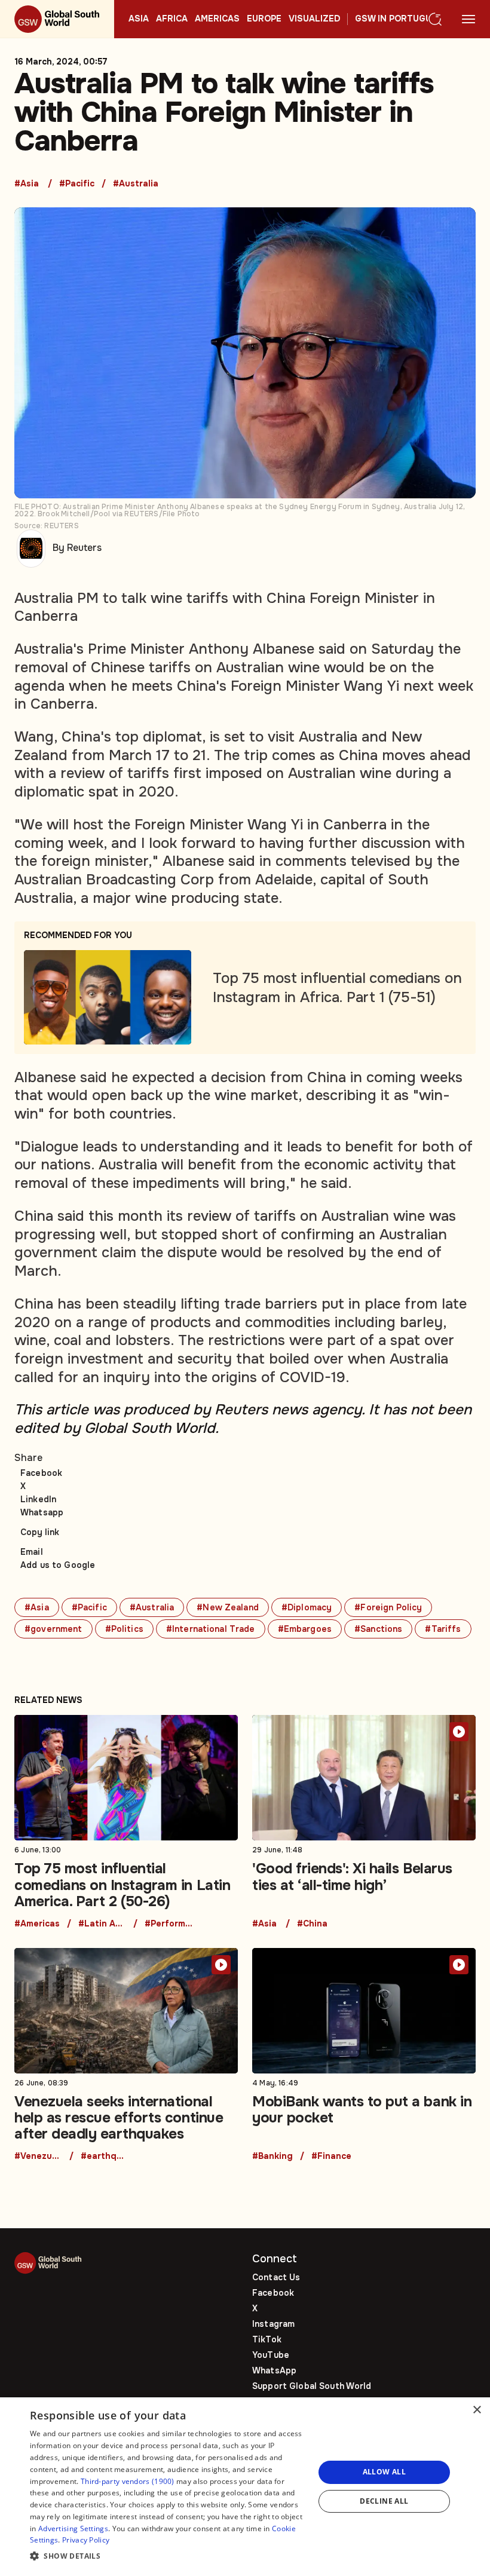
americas (217, 19)
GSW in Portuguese (402, 19)
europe (264, 19)
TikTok (267, 2339)
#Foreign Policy (388, 1607)
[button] (168, 2557)
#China (312, 1924)
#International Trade (211, 1629)
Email (32, 1552)
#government (53, 1629)
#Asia (27, 184)
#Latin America (102, 1924)
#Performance (169, 1924)
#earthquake (105, 2157)
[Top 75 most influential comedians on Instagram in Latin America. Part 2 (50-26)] (126, 1822)
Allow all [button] (385, 2472)
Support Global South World (312, 2386)
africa (172, 19)
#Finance (331, 2157)
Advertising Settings (73, 2528)
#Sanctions (378, 1629)
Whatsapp (42, 1512)
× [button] (477, 2410)
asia (139, 19)
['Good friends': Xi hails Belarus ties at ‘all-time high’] (364, 1822)
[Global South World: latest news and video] (57, 19)
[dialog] (245, 2487)
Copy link (40, 1532)
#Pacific (77, 184)
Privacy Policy (86, 2540)
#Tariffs (443, 1629)
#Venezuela (38, 2157)
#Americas (37, 1924)
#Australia (136, 184)
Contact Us (276, 2277)
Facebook (41, 1473)
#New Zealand (228, 1607)
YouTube (271, 2355)
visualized (314, 19)
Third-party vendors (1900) (128, 2481)
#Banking (272, 2157)
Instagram (273, 2324)
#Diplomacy (307, 1607)
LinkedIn (38, 1499)
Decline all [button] (384, 2501)
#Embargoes (305, 1629)
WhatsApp (274, 2370)
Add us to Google (58, 1565)
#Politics (124, 1629)
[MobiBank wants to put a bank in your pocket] (364, 2055)
